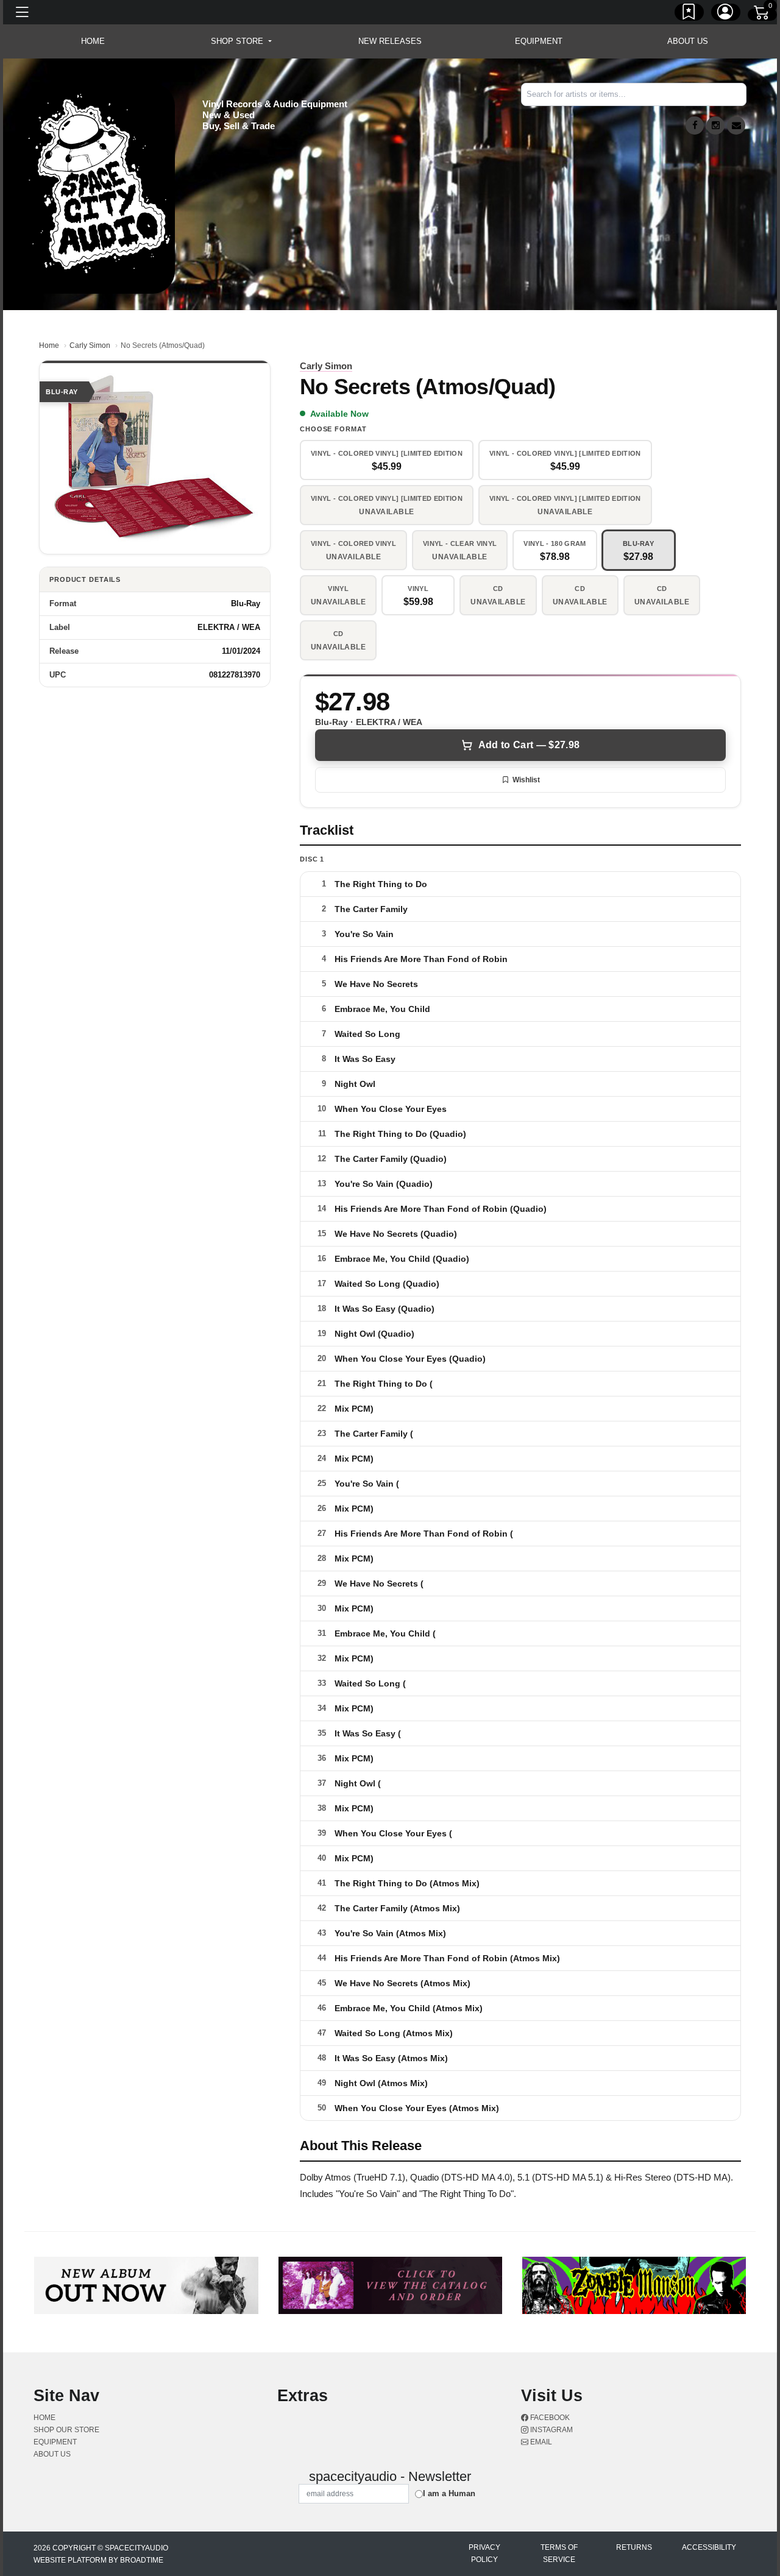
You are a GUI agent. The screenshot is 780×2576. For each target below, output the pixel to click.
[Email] (736, 126)
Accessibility (709, 2547)
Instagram (551, 2430)
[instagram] (715, 126)
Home (49, 345)
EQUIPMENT (539, 41)
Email (540, 2442)
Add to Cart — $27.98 (529, 745)
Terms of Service (559, 2553)
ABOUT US (688, 41)
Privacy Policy (484, 2553)
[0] (762, 15)
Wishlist (526, 780)
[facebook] (695, 126)
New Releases (390, 41)
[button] (241, 41)
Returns (634, 2547)
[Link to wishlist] (689, 14)
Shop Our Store (66, 2430)
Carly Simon (90, 345)
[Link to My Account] (726, 14)
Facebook (549, 2418)
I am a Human (449, 2493)
